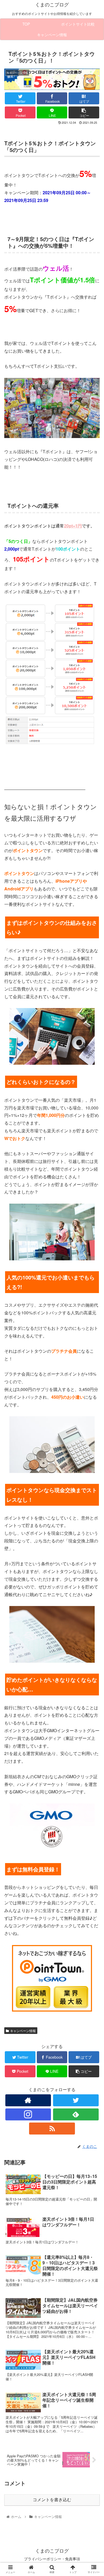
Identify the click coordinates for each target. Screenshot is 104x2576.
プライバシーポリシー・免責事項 (52, 2559)
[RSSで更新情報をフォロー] (52, 2129)
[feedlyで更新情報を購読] (76, 2114)
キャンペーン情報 (23, 2031)
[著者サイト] (28, 2100)
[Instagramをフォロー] (28, 2114)
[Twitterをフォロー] (76, 2100)
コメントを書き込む (52, 2500)
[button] (93, 1291)
